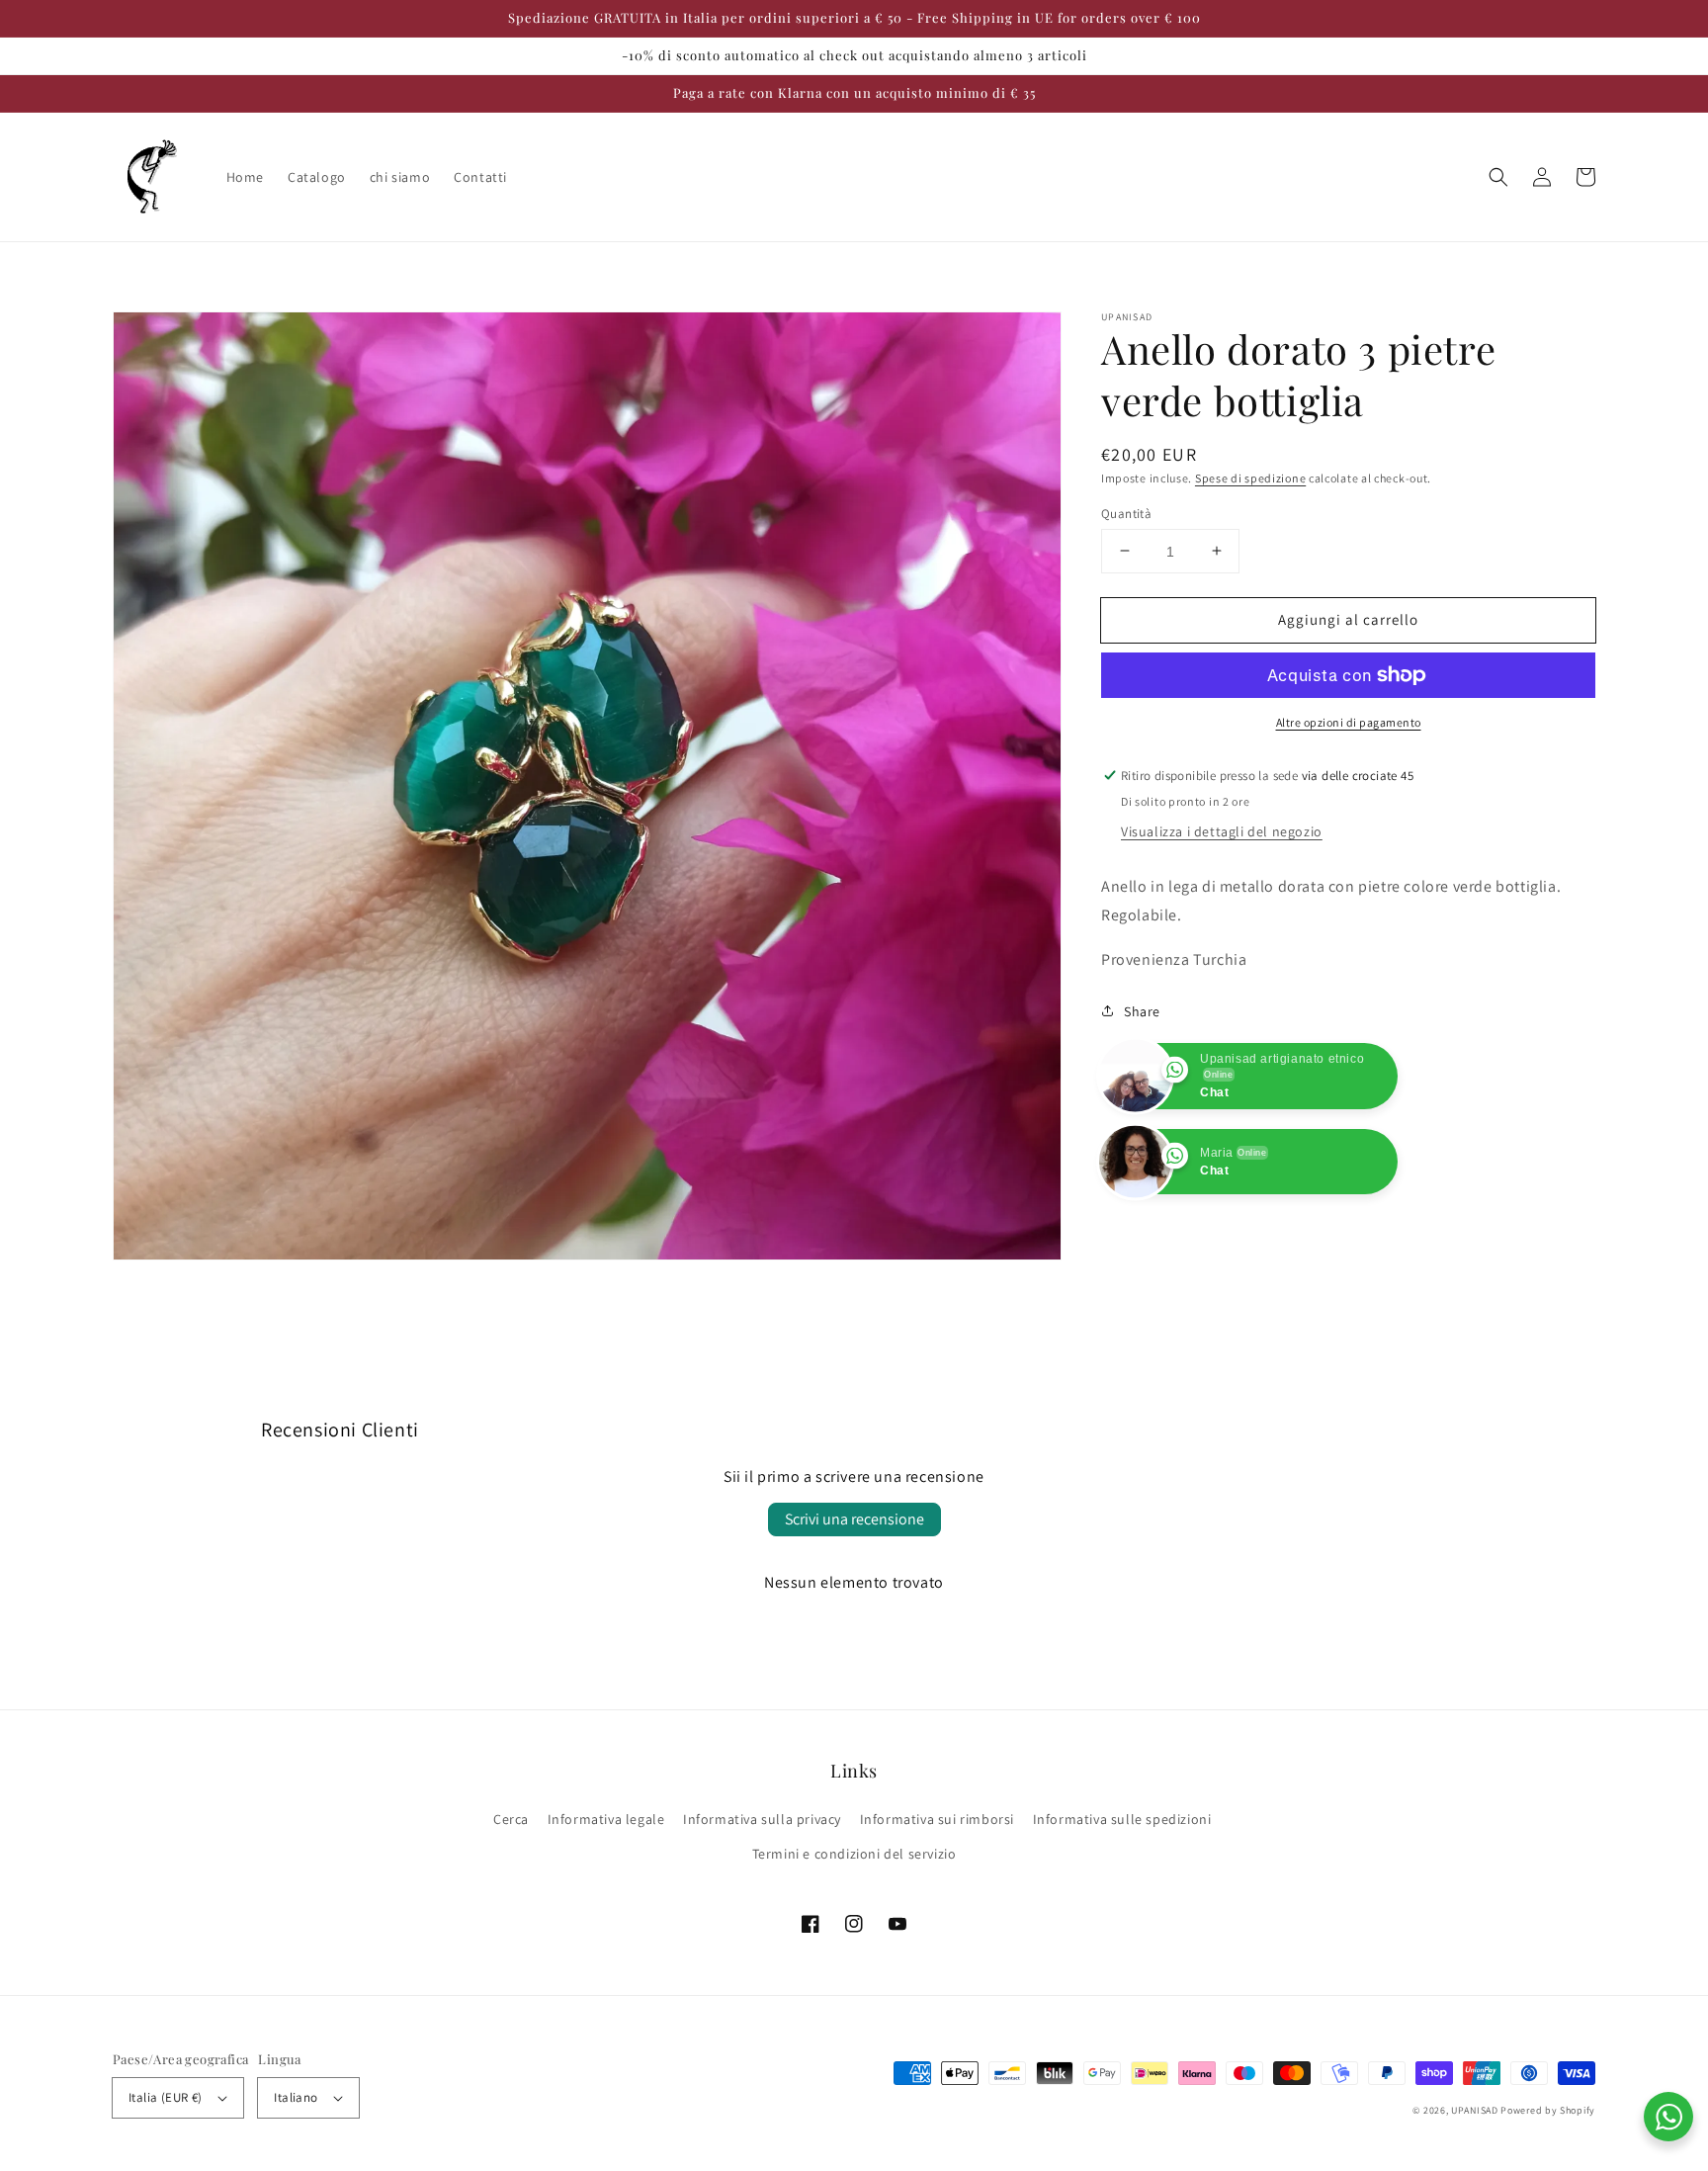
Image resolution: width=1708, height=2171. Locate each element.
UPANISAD (1475, 2110)
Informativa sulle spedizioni (1122, 1819)
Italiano (296, 2097)
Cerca (511, 1819)
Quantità (1126, 513)
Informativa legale (606, 1819)
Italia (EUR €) (166, 2097)
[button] (1498, 177)
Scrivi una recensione (854, 1519)
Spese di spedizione (1250, 478)
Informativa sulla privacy (762, 1819)
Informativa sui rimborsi (937, 1819)
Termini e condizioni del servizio (854, 1854)
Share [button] (1142, 1010)
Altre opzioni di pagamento (1349, 722)
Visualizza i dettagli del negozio (1222, 830)
